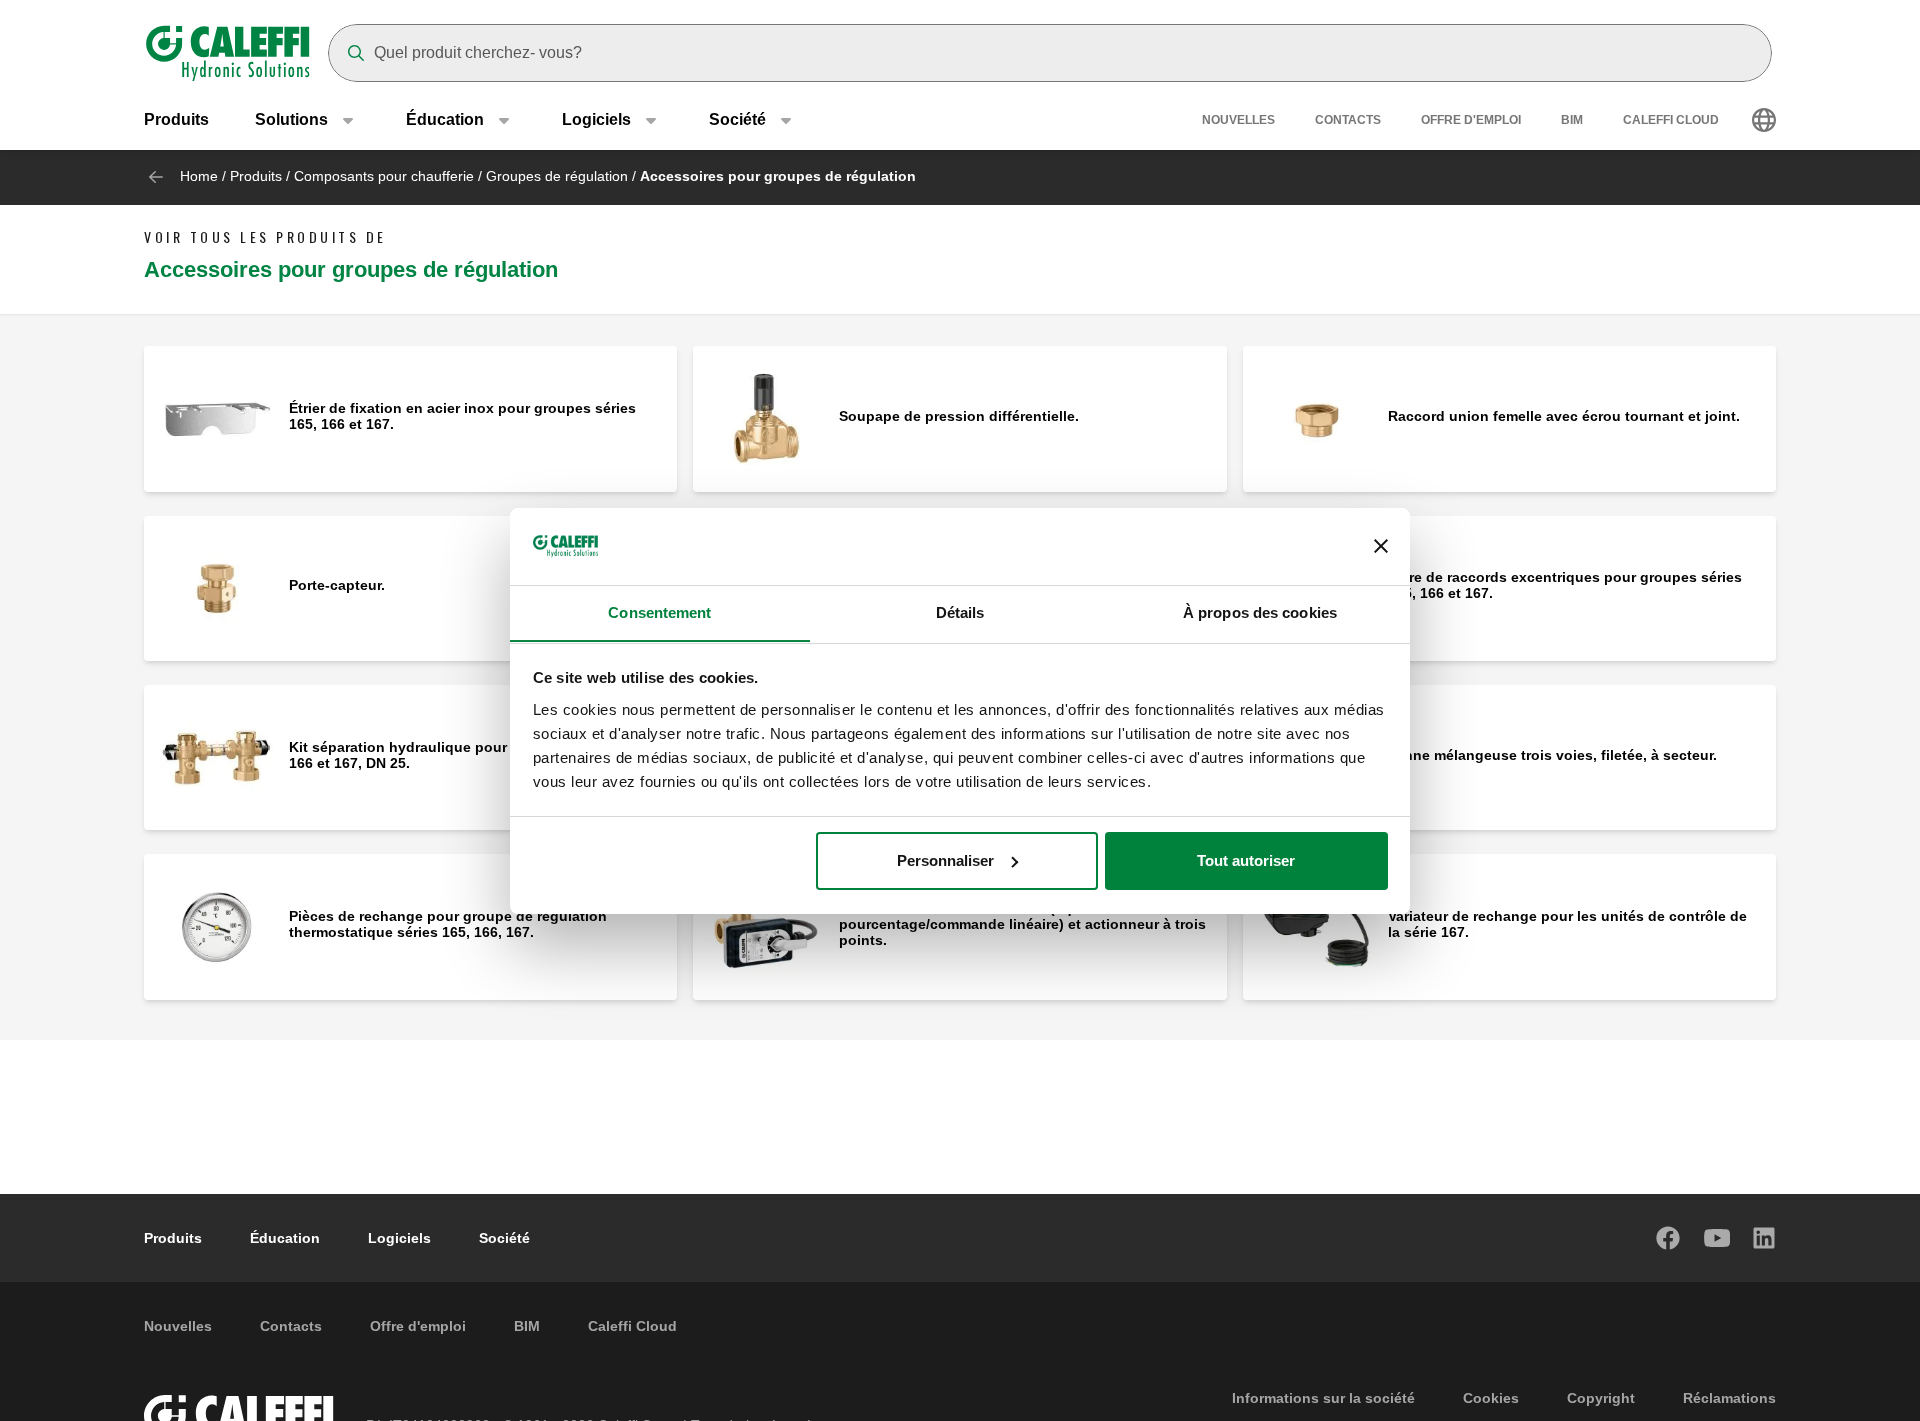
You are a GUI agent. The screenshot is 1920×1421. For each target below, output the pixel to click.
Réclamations (1729, 1398)
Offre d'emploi (1471, 120)
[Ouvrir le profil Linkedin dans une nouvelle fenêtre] (1765, 1238)
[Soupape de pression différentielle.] (765, 417)
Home (199, 176)
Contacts (1348, 120)
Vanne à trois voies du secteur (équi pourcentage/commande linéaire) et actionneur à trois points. (1022, 924)
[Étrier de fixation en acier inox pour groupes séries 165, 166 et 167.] (216, 417)
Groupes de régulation (557, 176)
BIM (1572, 120)
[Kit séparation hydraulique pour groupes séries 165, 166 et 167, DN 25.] (216, 756)
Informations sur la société (1323, 1398)
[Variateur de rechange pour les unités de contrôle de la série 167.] (1315, 925)
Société (504, 1238)
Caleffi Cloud (1671, 120)
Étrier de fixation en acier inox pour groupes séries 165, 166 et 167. (462, 416)
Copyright (1601, 1398)
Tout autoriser (1246, 860)
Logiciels (399, 1238)
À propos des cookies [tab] (1260, 611)
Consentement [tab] (659, 611)
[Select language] (1764, 120)
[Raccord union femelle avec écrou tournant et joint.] (1315, 417)
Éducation (285, 1238)
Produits (176, 119)
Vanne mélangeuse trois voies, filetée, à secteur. (1552, 755)
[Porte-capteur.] (216, 586)
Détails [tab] (960, 611)
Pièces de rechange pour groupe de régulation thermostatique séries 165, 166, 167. (448, 924)
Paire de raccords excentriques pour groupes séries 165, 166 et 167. (1565, 585)
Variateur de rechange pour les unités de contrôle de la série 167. (1567, 924)
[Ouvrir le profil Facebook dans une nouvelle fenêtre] (1669, 1238)
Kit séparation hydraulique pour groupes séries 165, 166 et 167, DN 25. (467, 755)
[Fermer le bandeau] (1381, 546)
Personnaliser (945, 860)
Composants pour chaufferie (384, 176)
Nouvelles (1238, 120)
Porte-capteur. (337, 585)
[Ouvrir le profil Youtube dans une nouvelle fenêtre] (1717, 1238)
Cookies (1491, 1398)
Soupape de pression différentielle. (959, 416)
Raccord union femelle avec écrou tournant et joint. (1564, 416)
